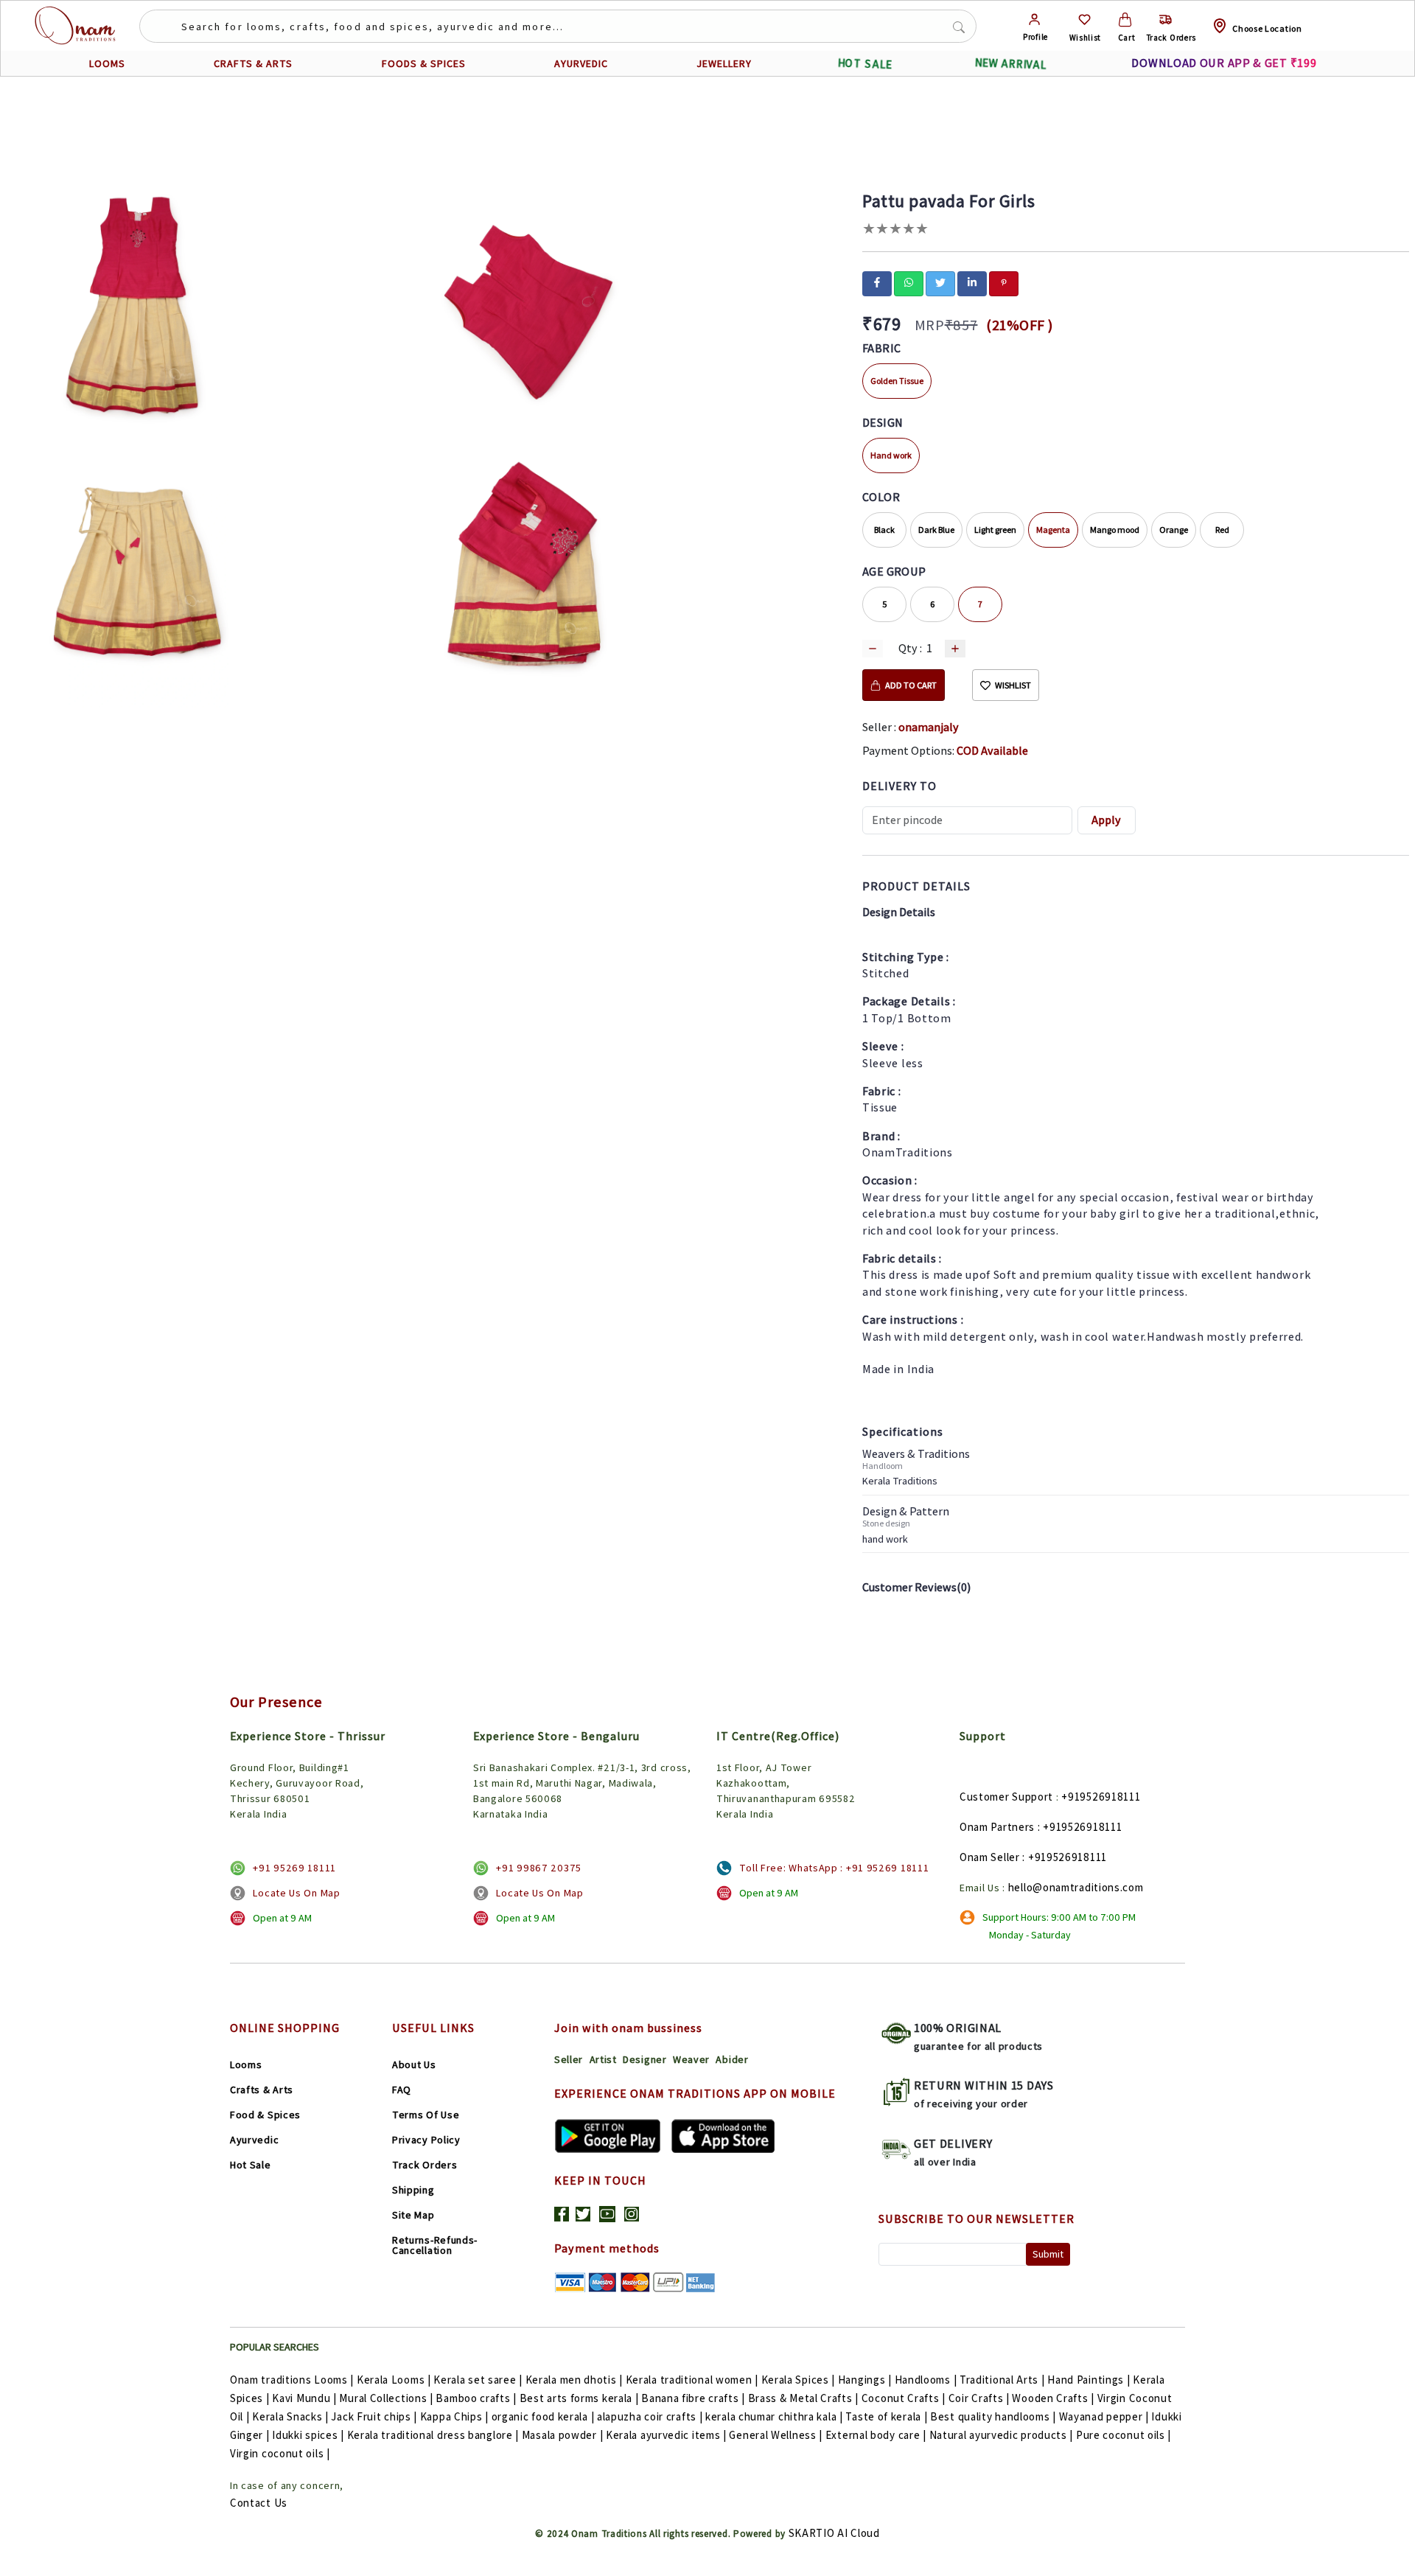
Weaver (691, 2059)
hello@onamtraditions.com (1076, 1887)
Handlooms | (926, 2380)
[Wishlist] (1084, 20)
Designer (645, 2059)
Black (884, 530)
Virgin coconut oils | (280, 2453)
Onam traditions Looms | (292, 2380)
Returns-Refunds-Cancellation (435, 2245)
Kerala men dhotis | (574, 2380)
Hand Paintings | (1089, 2380)
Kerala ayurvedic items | (666, 2435)
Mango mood (1115, 530)
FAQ (402, 2090)
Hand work (891, 455)
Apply (1106, 820)
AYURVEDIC (581, 63)
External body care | (876, 2435)
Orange (1174, 530)
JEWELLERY (724, 63)
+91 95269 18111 (294, 1868)
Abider (732, 2059)
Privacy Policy (426, 2140)
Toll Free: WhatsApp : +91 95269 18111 (834, 1868)
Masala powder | (563, 2435)
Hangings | (865, 2380)
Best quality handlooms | (993, 2416)
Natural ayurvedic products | (1002, 2435)
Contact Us (259, 2503)
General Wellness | (776, 2435)
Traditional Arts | (1002, 2380)
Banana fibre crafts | (693, 2398)
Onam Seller (990, 1857)
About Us (414, 2064)
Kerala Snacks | (290, 2416)
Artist (603, 2059)
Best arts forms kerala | (579, 2398)
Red (1222, 530)
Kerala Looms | (394, 2380)
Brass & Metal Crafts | (803, 2398)
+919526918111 (1101, 1797)
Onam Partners (997, 1827)
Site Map (413, 2215)
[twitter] (940, 282)
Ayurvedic (254, 2140)
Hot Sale (251, 2165)
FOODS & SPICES (424, 63)
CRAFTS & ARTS (253, 63)
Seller (569, 2059)
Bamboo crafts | (476, 2398)
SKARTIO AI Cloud (834, 2533)
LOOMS (107, 63)
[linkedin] (972, 282)
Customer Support (1006, 1797)
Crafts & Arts (262, 2090)
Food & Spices (265, 2115)
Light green (995, 530)
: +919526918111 (1080, 1827)
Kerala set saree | (478, 2380)
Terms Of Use (426, 2115)
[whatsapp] (909, 282)
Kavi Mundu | (304, 2398)
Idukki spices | (308, 2435)
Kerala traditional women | (692, 2380)
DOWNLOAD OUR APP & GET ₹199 (1224, 63)
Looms (246, 2064)
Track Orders (424, 2165)
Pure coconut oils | (1124, 2435)
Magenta (1053, 530)
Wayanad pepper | (1104, 2416)
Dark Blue (936, 530)
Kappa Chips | (454, 2416)
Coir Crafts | (979, 2398)
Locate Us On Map (296, 1893)
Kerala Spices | (799, 2380)
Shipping (413, 2190)
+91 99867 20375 (539, 1868)
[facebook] (877, 282)
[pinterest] (1004, 282)
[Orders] (1166, 20)
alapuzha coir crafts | (650, 2416)
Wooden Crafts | (1053, 2398)
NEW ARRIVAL (1010, 64)
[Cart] (1125, 20)
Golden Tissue (897, 381)
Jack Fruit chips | (374, 2416)
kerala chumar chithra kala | (774, 2416)
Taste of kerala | (886, 2416)
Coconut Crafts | (904, 2398)
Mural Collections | (386, 2398)
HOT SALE (864, 64)
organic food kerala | (543, 2416)
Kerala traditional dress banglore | (433, 2435)
